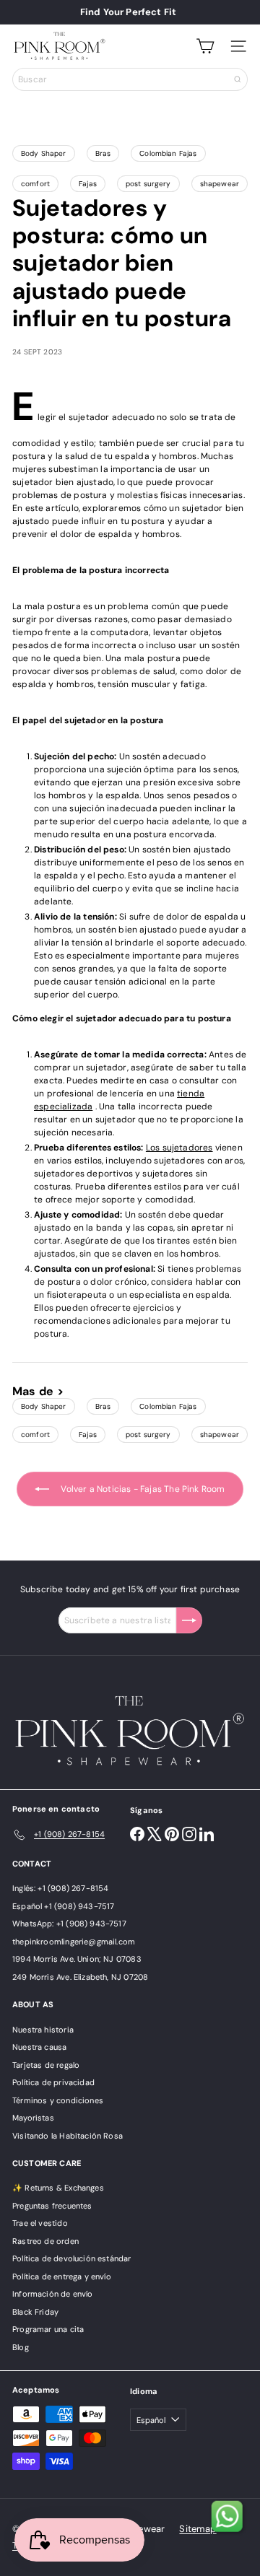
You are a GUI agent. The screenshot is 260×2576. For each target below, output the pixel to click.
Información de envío (53, 2294)
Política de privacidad (53, 2082)
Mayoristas (33, 2118)
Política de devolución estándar (72, 2258)
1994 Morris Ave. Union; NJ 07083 (77, 1959)
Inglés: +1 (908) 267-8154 (61, 1888)
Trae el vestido (40, 2223)
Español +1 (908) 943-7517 (64, 1906)
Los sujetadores (179, 1148)
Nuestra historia (43, 2030)
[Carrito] (205, 46)
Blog (21, 2347)
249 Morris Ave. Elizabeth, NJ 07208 (80, 1977)
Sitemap (198, 2529)
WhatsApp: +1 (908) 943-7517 (69, 1924)
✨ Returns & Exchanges (58, 2188)
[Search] (238, 79)
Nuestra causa (39, 2047)
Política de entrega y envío (62, 2276)
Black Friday (35, 2312)
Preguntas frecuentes (52, 2206)
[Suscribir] (189, 1620)
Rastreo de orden (45, 2241)
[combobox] (130, 79)
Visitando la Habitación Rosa (68, 2136)
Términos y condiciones (58, 2100)
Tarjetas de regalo (46, 2065)
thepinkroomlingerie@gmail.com (74, 1942)
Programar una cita (48, 2329)
